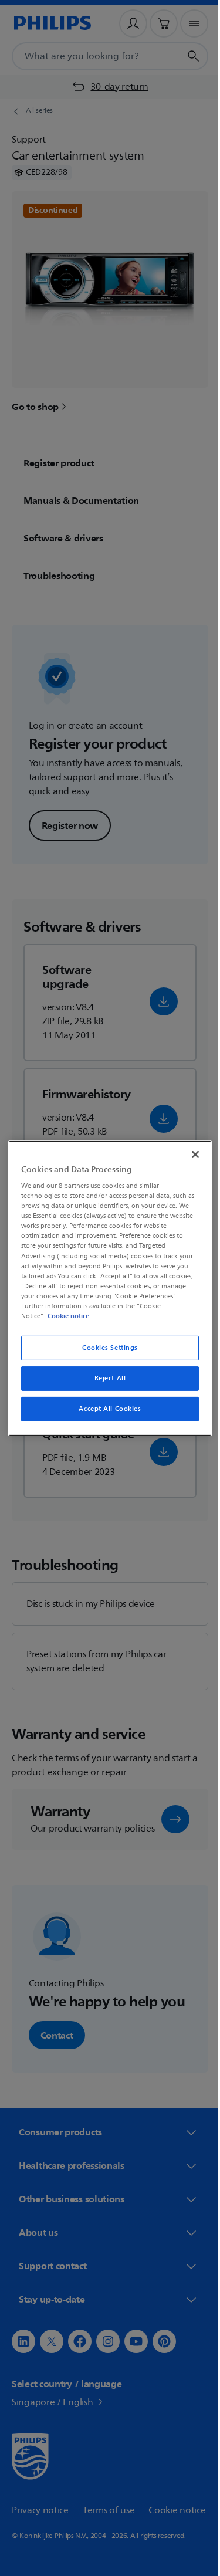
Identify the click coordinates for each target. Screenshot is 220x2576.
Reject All (106, 1378)
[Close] (189, 1154)
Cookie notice (65, 1316)
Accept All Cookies (106, 1409)
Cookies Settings (105, 1348)
